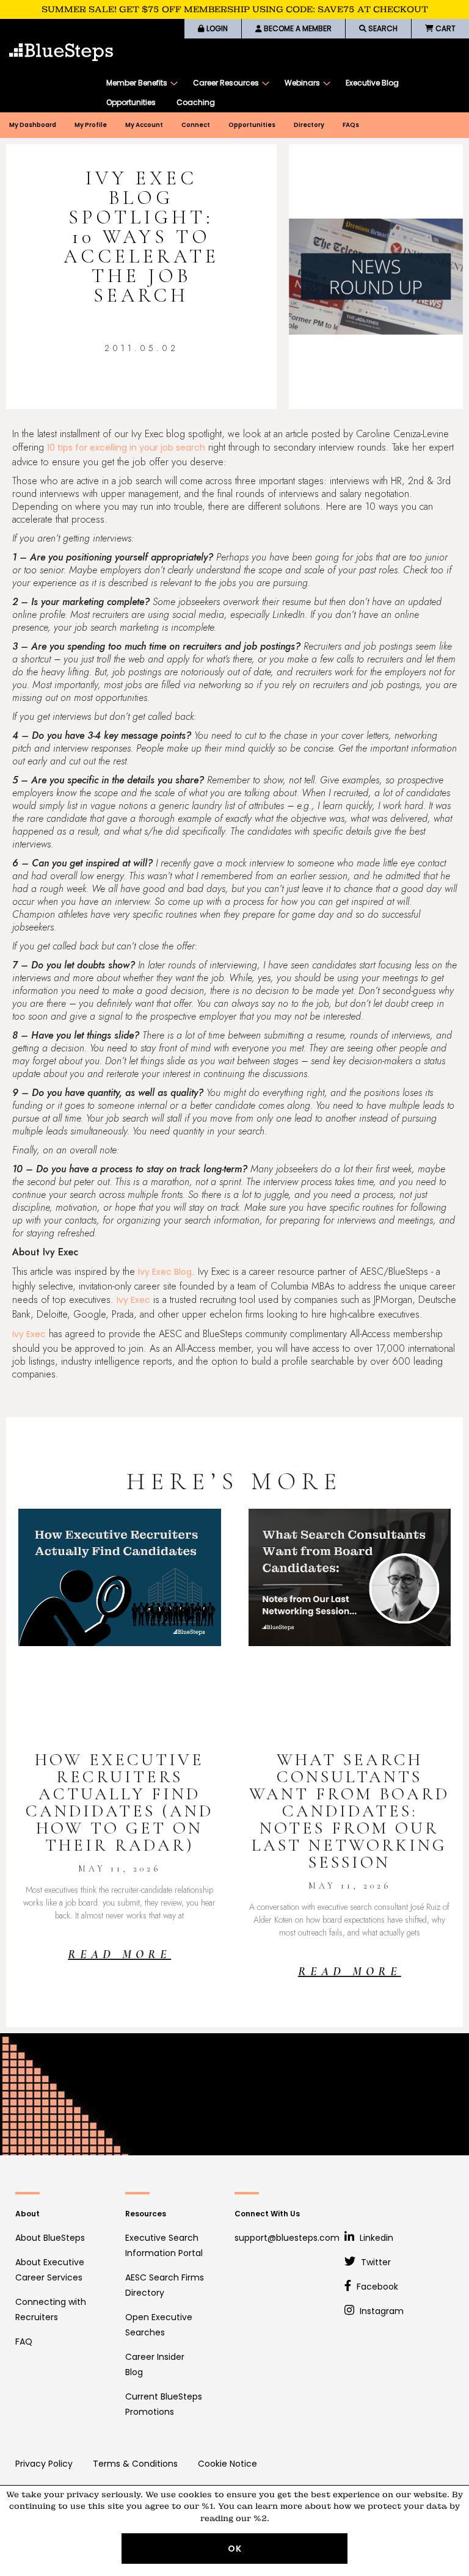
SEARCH (382, 28)
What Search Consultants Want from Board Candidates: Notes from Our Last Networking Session (349, 1811)
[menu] (282, 93)
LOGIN (216, 28)
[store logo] (61, 52)
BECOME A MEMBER (297, 28)
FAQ (24, 2342)
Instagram (380, 2311)
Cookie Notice (227, 2464)
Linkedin (375, 2238)
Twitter (375, 2262)
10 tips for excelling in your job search (126, 448)
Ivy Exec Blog (165, 1272)
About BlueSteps (50, 2238)
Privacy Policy (44, 2464)
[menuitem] (139, 83)
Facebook (376, 2287)
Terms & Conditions (135, 2464)
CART (445, 28)
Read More (119, 1954)
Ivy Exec (133, 1300)
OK (235, 2549)
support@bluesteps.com (287, 2238)
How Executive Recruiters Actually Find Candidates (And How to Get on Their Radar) (119, 1802)
